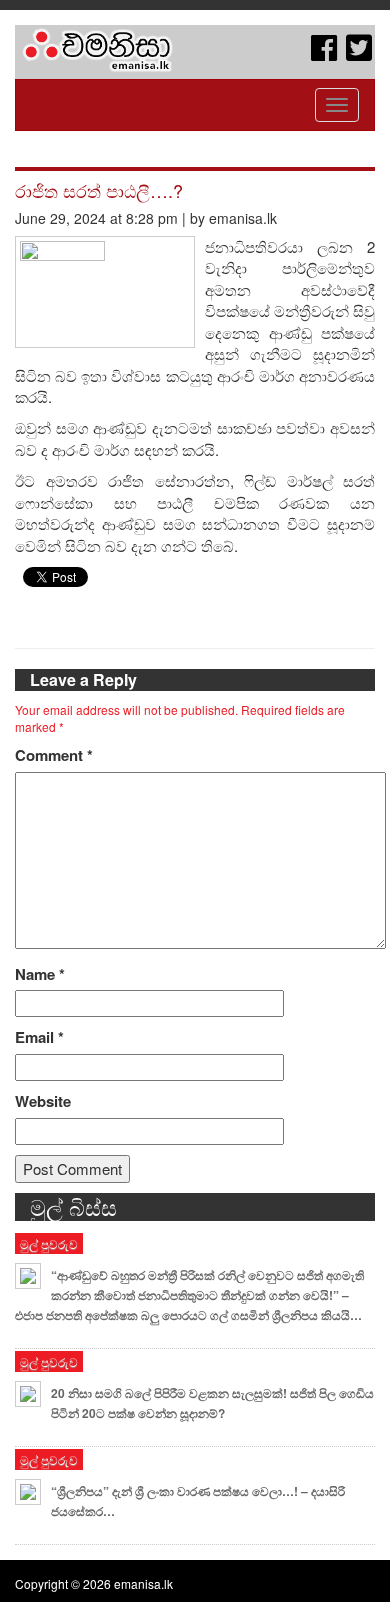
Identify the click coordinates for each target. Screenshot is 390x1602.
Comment (54, 755)
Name (40, 974)
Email (39, 1037)
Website (43, 1101)
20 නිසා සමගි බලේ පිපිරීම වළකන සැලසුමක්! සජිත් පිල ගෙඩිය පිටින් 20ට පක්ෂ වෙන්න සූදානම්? (212, 1403)
